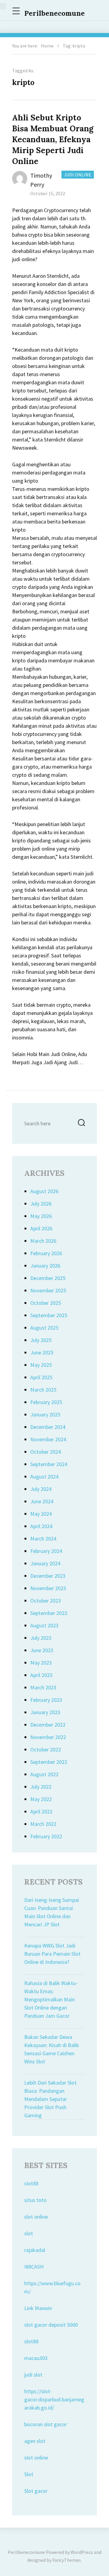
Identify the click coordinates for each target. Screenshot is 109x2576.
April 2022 (41, 1811)
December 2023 (48, 1576)
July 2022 (41, 1787)
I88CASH (34, 2267)
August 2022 (44, 1774)
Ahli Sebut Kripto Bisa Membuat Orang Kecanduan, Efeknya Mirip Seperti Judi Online (53, 139)
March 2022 (43, 1824)
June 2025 (42, 1352)
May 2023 (41, 1663)
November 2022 (48, 1737)
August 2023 (44, 1625)
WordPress (82, 2552)
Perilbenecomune (54, 13)
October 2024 (46, 1452)
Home (47, 46)
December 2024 (48, 1427)
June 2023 (42, 1650)
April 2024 (41, 1526)
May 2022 (41, 1799)
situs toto (35, 2200)
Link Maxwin (38, 2308)
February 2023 (46, 1700)
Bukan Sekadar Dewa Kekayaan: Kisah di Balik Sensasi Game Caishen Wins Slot (52, 2049)
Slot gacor (36, 2491)
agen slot (35, 2441)
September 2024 (49, 1464)
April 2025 (41, 1377)
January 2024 (45, 1563)
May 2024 (41, 1514)
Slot (29, 2474)
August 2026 (44, 1191)
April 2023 (41, 1675)
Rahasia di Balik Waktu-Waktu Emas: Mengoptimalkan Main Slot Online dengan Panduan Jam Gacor (51, 1999)
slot (29, 2233)
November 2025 (48, 1290)
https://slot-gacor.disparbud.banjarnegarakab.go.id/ (54, 2399)
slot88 (31, 2183)
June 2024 (42, 1501)
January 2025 (45, 1414)
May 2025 (41, 1365)
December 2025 (48, 1278)
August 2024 (44, 1477)
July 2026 (41, 1204)
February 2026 (46, 1253)
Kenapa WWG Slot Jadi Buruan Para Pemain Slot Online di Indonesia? (52, 1954)
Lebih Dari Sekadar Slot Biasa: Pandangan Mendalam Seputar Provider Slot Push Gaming (50, 2099)
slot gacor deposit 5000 (51, 2325)
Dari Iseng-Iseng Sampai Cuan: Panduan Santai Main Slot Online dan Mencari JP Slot (52, 1912)
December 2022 (48, 1725)
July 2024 (41, 1489)
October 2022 (46, 1749)
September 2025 (49, 1315)
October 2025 (46, 1303)
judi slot (33, 2375)
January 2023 (45, 1712)
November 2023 (48, 1588)
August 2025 (44, 1328)
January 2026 (45, 1266)
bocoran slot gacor (46, 2424)
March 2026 (43, 1241)
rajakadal (35, 2250)
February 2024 (46, 1551)
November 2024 (48, 1439)
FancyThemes (67, 2560)
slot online (36, 2217)
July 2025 (41, 1340)
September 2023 (49, 1613)
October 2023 (46, 1601)
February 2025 (46, 1402)
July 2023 (41, 1638)
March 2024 (43, 1539)
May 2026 (41, 1216)
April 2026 (41, 1228)
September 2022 (49, 1762)
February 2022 (46, 1836)
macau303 (36, 2358)
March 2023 (43, 1687)
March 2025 (43, 1390)
